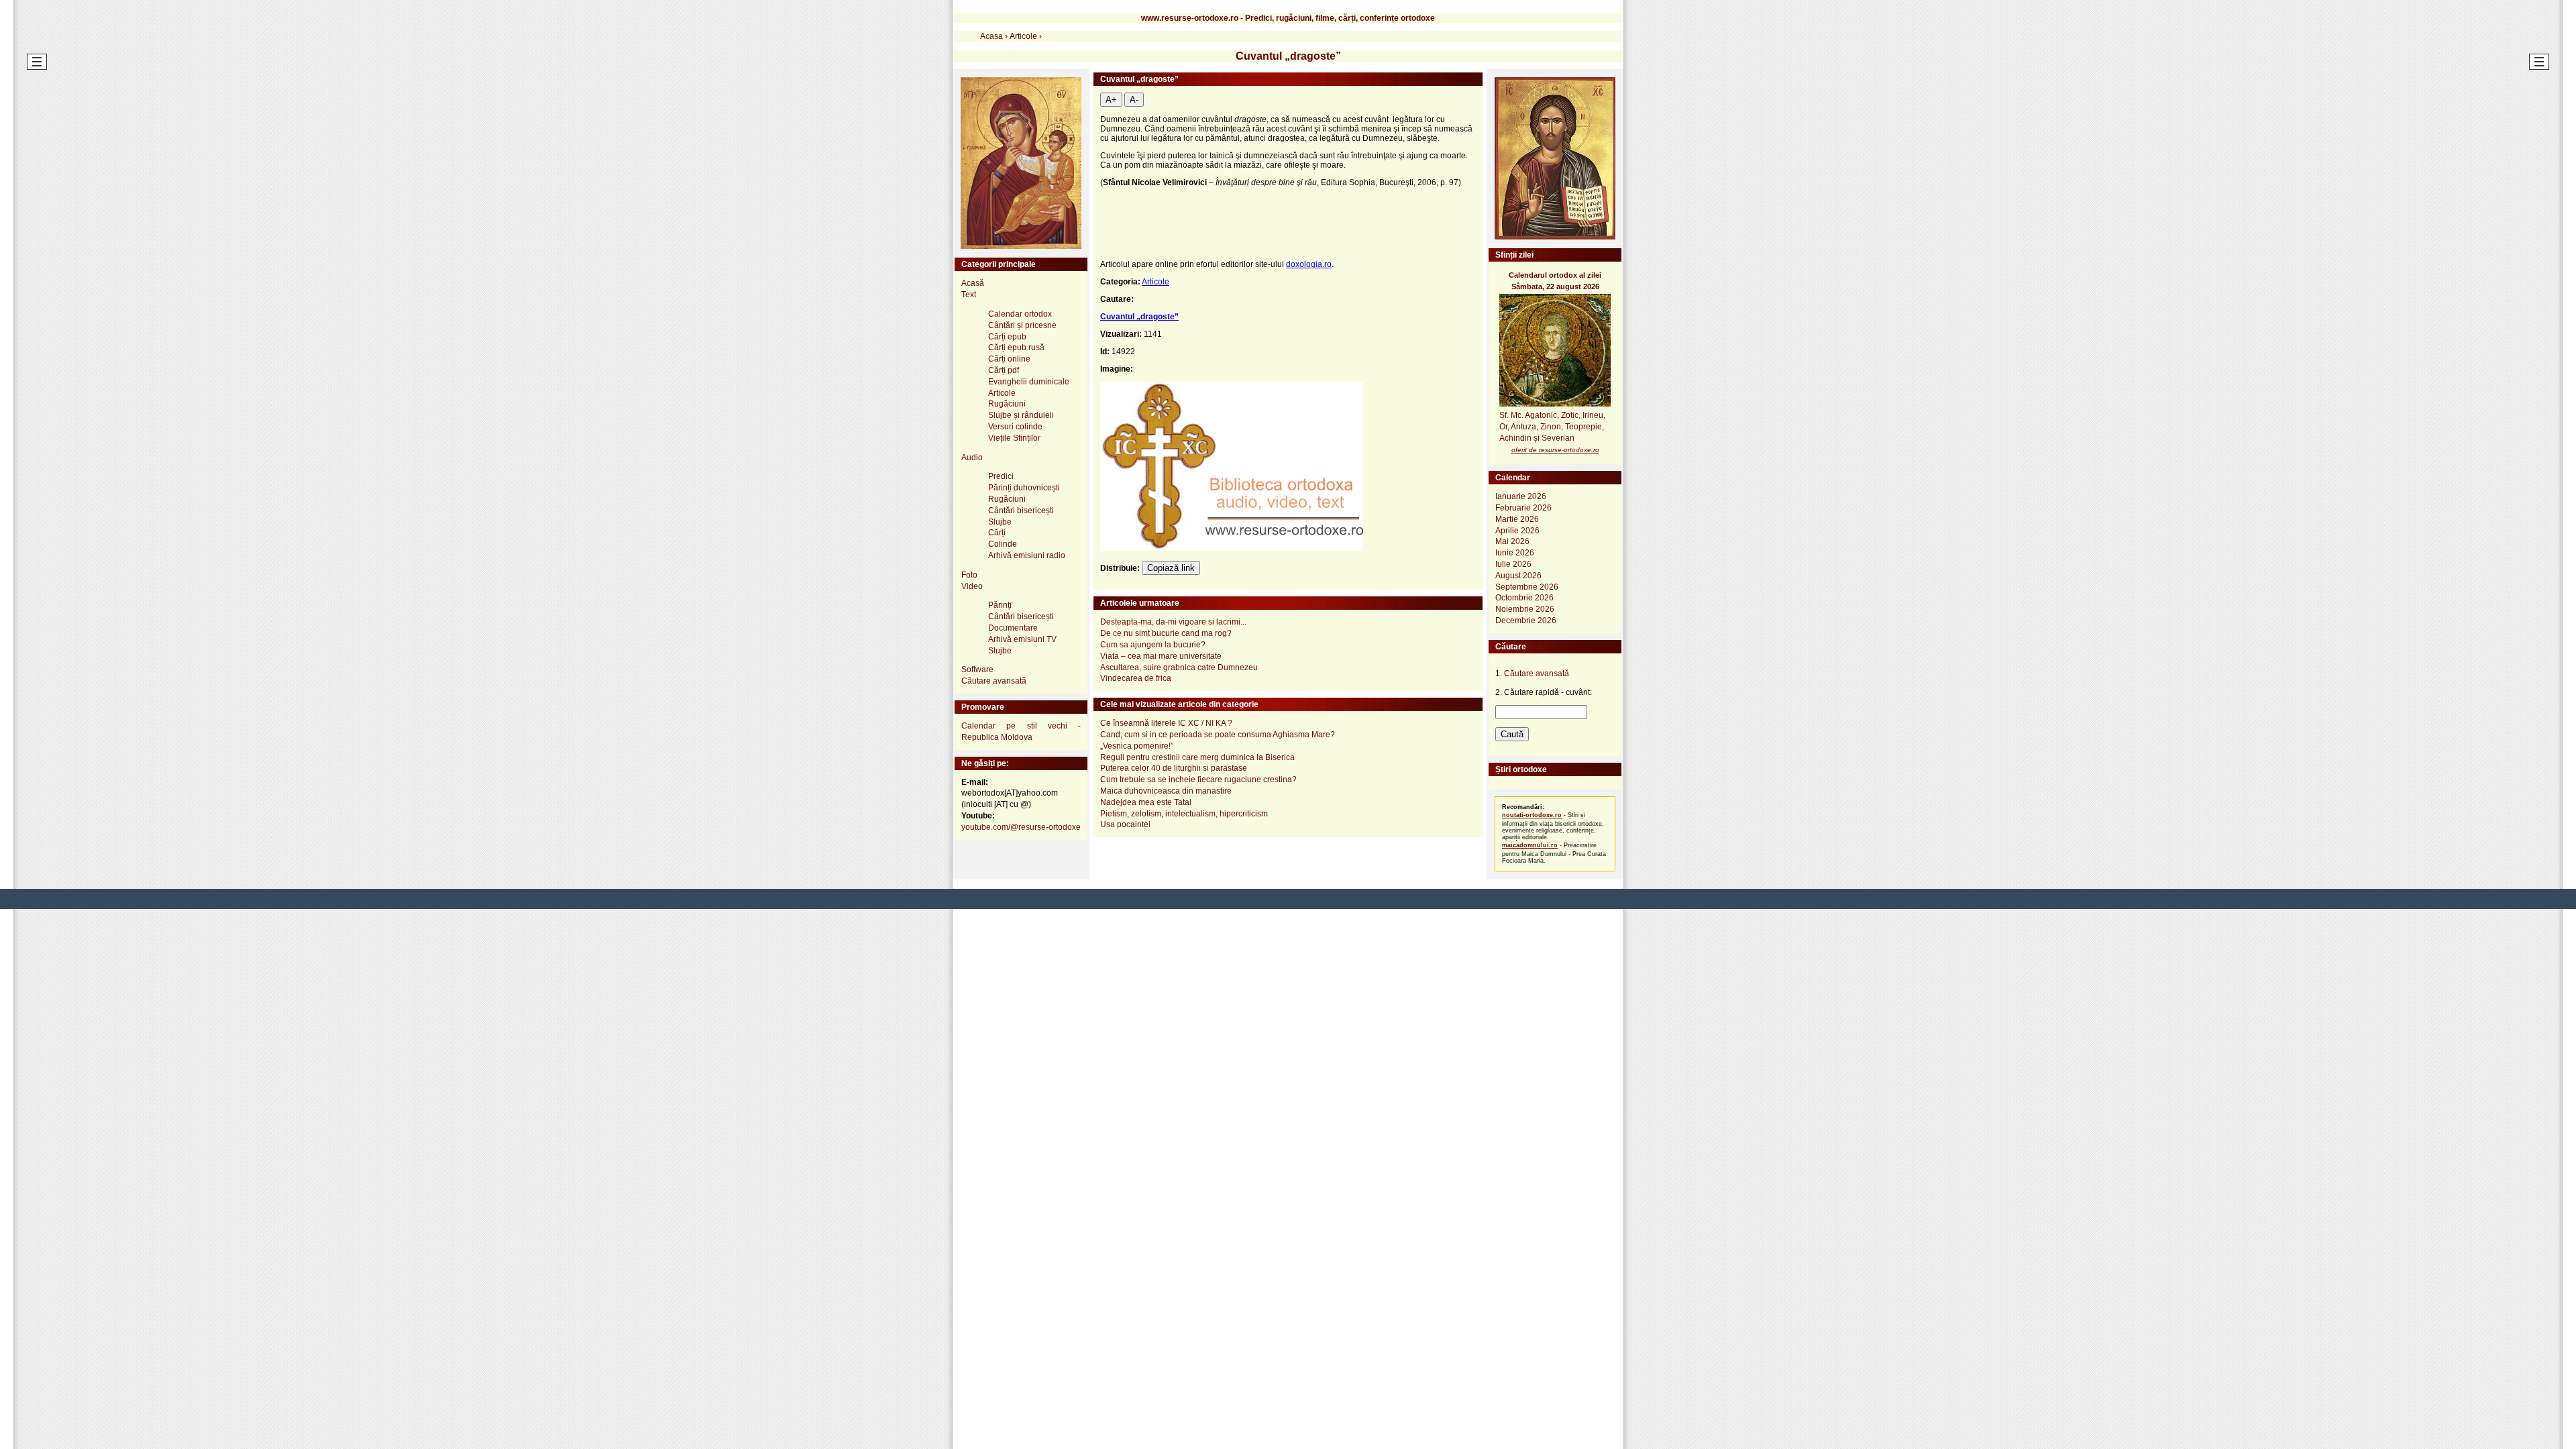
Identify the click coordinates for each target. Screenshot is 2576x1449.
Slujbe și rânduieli (1021, 415)
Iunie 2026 (1515, 553)
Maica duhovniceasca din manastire (1166, 791)
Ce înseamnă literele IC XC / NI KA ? (1166, 723)
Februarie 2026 (1523, 508)
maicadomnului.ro (1530, 845)
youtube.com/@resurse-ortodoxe (1021, 827)
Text (969, 294)
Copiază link (1171, 568)
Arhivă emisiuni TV (1022, 639)
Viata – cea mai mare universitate (1161, 656)
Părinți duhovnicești (1024, 488)
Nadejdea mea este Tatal (1146, 802)
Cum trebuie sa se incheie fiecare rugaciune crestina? (1198, 780)
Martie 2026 (1517, 519)
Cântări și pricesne (1022, 325)
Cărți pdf (1004, 370)
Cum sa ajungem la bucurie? (1153, 645)
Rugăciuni (1007, 404)
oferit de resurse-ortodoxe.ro (1555, 450)
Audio (972, 458)
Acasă (973, 283)
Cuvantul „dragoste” (1139, 317)
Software (977, 669)
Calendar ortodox (1020, 314)
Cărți (997, 533)
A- (1134, 100)
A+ (1111, 100)
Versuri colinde (1015, 427)
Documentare (1013, 628)
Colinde (1003, 544)
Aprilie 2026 (1517, 531)
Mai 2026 (1512, 541)
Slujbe (1000, 522)
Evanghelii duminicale (1029, 382)
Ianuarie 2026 (1521, 496)
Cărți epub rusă (1016, 347)
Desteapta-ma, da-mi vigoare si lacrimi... (1173, 622)
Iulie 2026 (1513, 564)
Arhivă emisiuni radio (1027, 555)
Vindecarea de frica (1136, 678)
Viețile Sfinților (1014, 438)
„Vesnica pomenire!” (1137, 746)
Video (972, 586)
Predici (1001, 476)
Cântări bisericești (1021, 511)
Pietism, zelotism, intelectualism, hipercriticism (1184, 814)
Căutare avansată (994, 681)
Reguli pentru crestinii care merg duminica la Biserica (1197, 757)
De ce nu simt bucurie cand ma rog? (1166, 633)
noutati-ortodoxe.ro (1532, 815)
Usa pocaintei (1125, 824)
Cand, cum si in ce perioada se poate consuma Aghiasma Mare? (1218, 735)
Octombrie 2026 (1524, 598)
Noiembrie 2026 (1525, 609)
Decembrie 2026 (1526, 621)
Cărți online (1009, 359)
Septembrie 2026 (1527, 587)
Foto (969, 575)
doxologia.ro (1309, 264)
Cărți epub (1007, 337)
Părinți (1000, 605)
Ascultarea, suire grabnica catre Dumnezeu (1179, 667)
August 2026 (1518, 576)
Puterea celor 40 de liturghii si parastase (1174, 768)
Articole (1156, 282)
